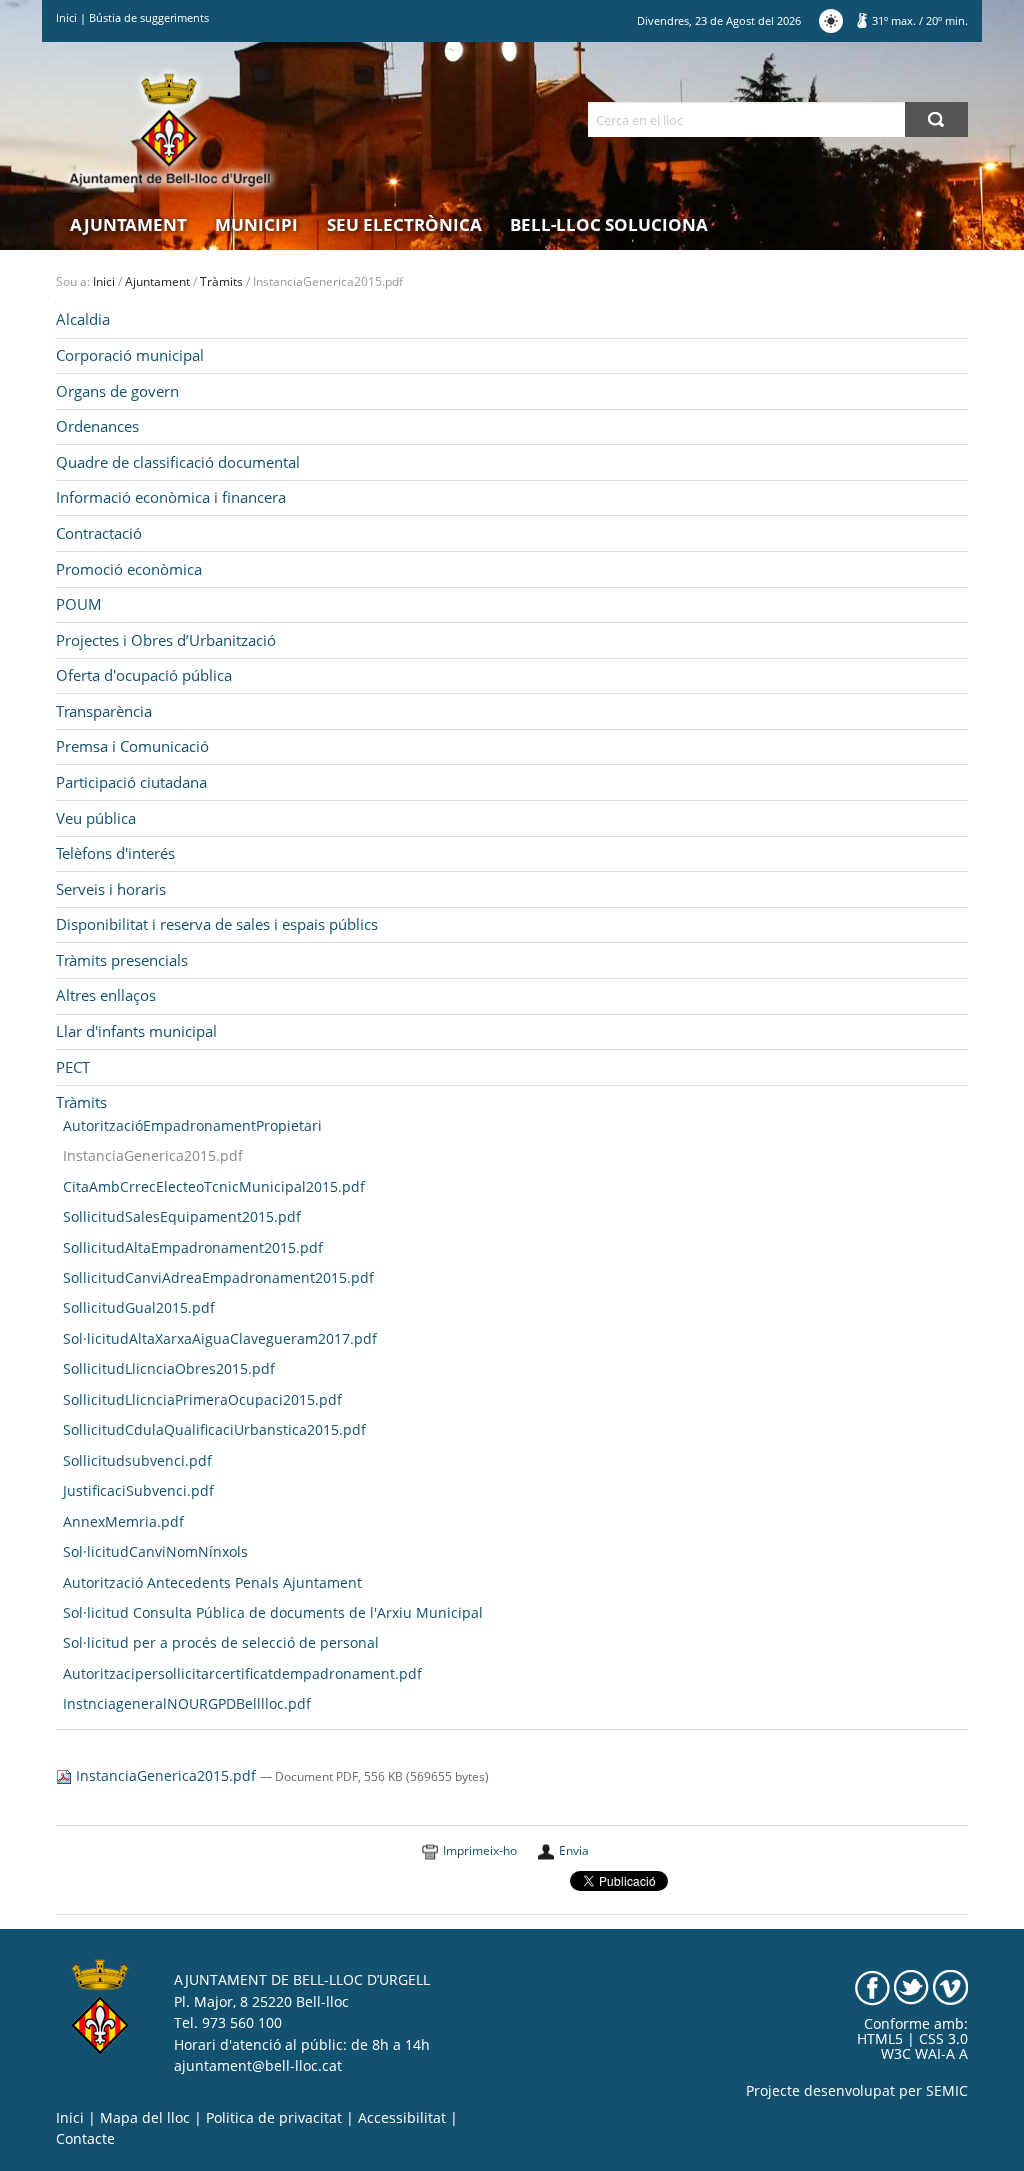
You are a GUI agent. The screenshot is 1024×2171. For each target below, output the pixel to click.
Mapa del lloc (145, 2118)
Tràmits (221, 281)
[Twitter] (911, 1987)
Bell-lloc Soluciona (609, 224)
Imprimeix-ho (480, 1850)
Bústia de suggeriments (149, 17)
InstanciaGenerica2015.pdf (166, 1776)
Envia (574, 1850)
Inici (66, 17)
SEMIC (947, 2091)
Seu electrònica (404, 224)
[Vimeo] (950, 1987)
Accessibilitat (402, 2118)
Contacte (85, 2139)
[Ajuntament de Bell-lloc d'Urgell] (170, 130)
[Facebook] (872, 1987)
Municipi (256, 224)
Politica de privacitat (274, 2118)
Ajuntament (128, 224)
